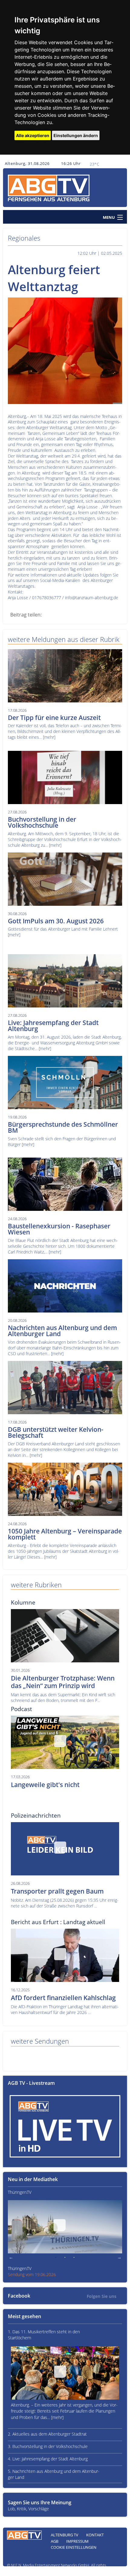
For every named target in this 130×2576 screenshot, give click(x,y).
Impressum (77, 2541)
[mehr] (49, 737)
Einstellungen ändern (76, 135)
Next (119, 2258)
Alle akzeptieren (33, 135)
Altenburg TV (65, 2535)
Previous (11, 2258)
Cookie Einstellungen (74, 2547)
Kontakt (95, 2535)
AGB (55, 2541)
